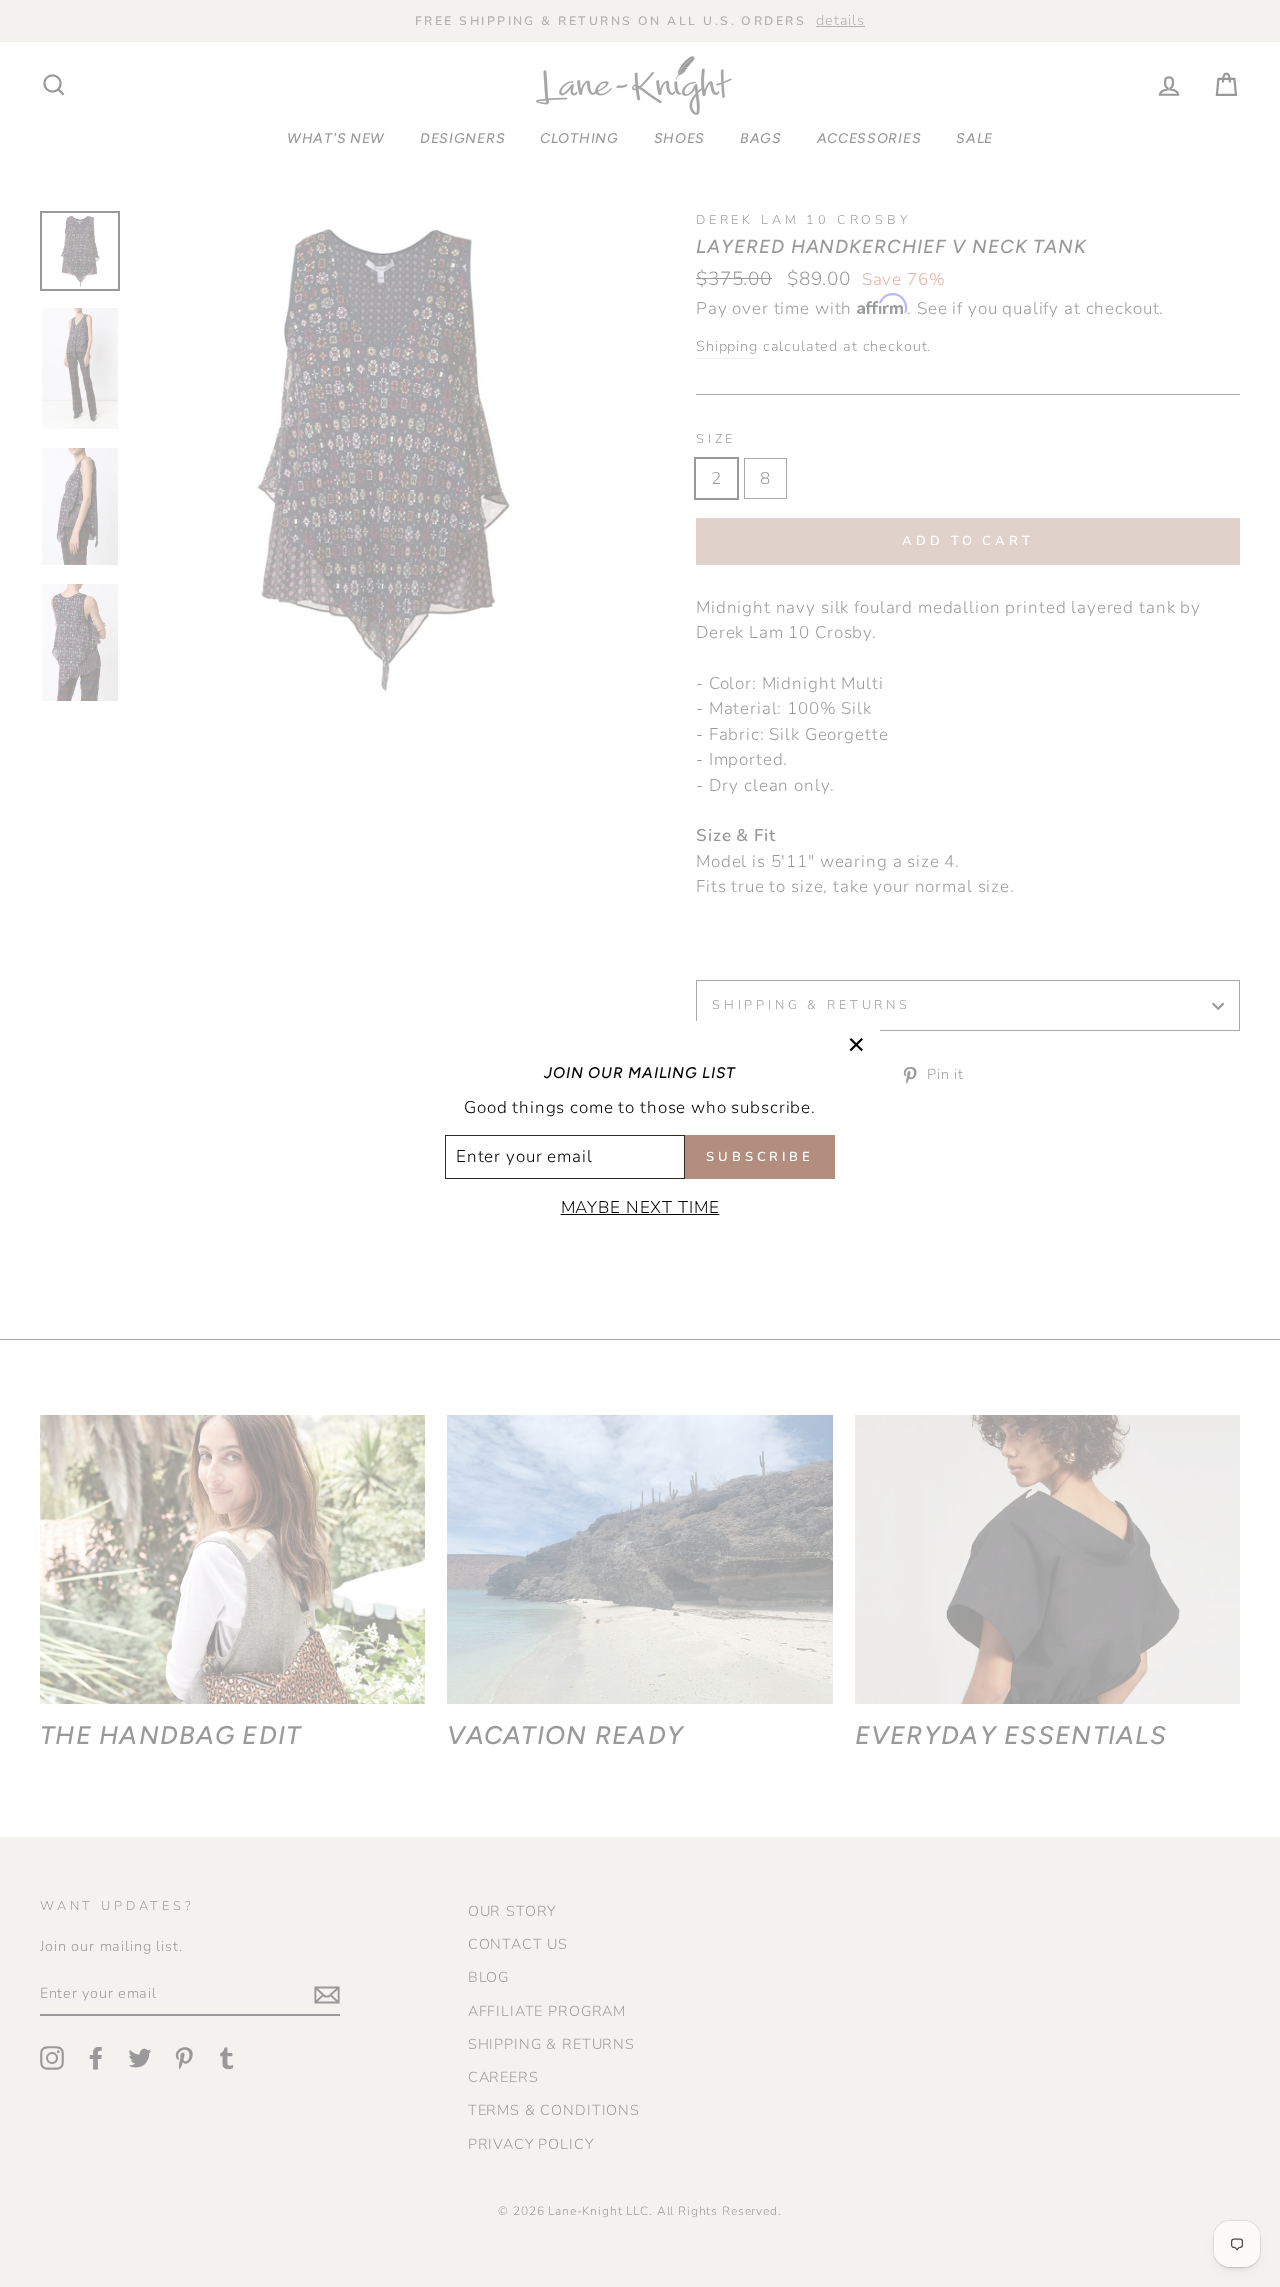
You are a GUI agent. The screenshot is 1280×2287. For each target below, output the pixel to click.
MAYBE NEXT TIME (640, 1207)
